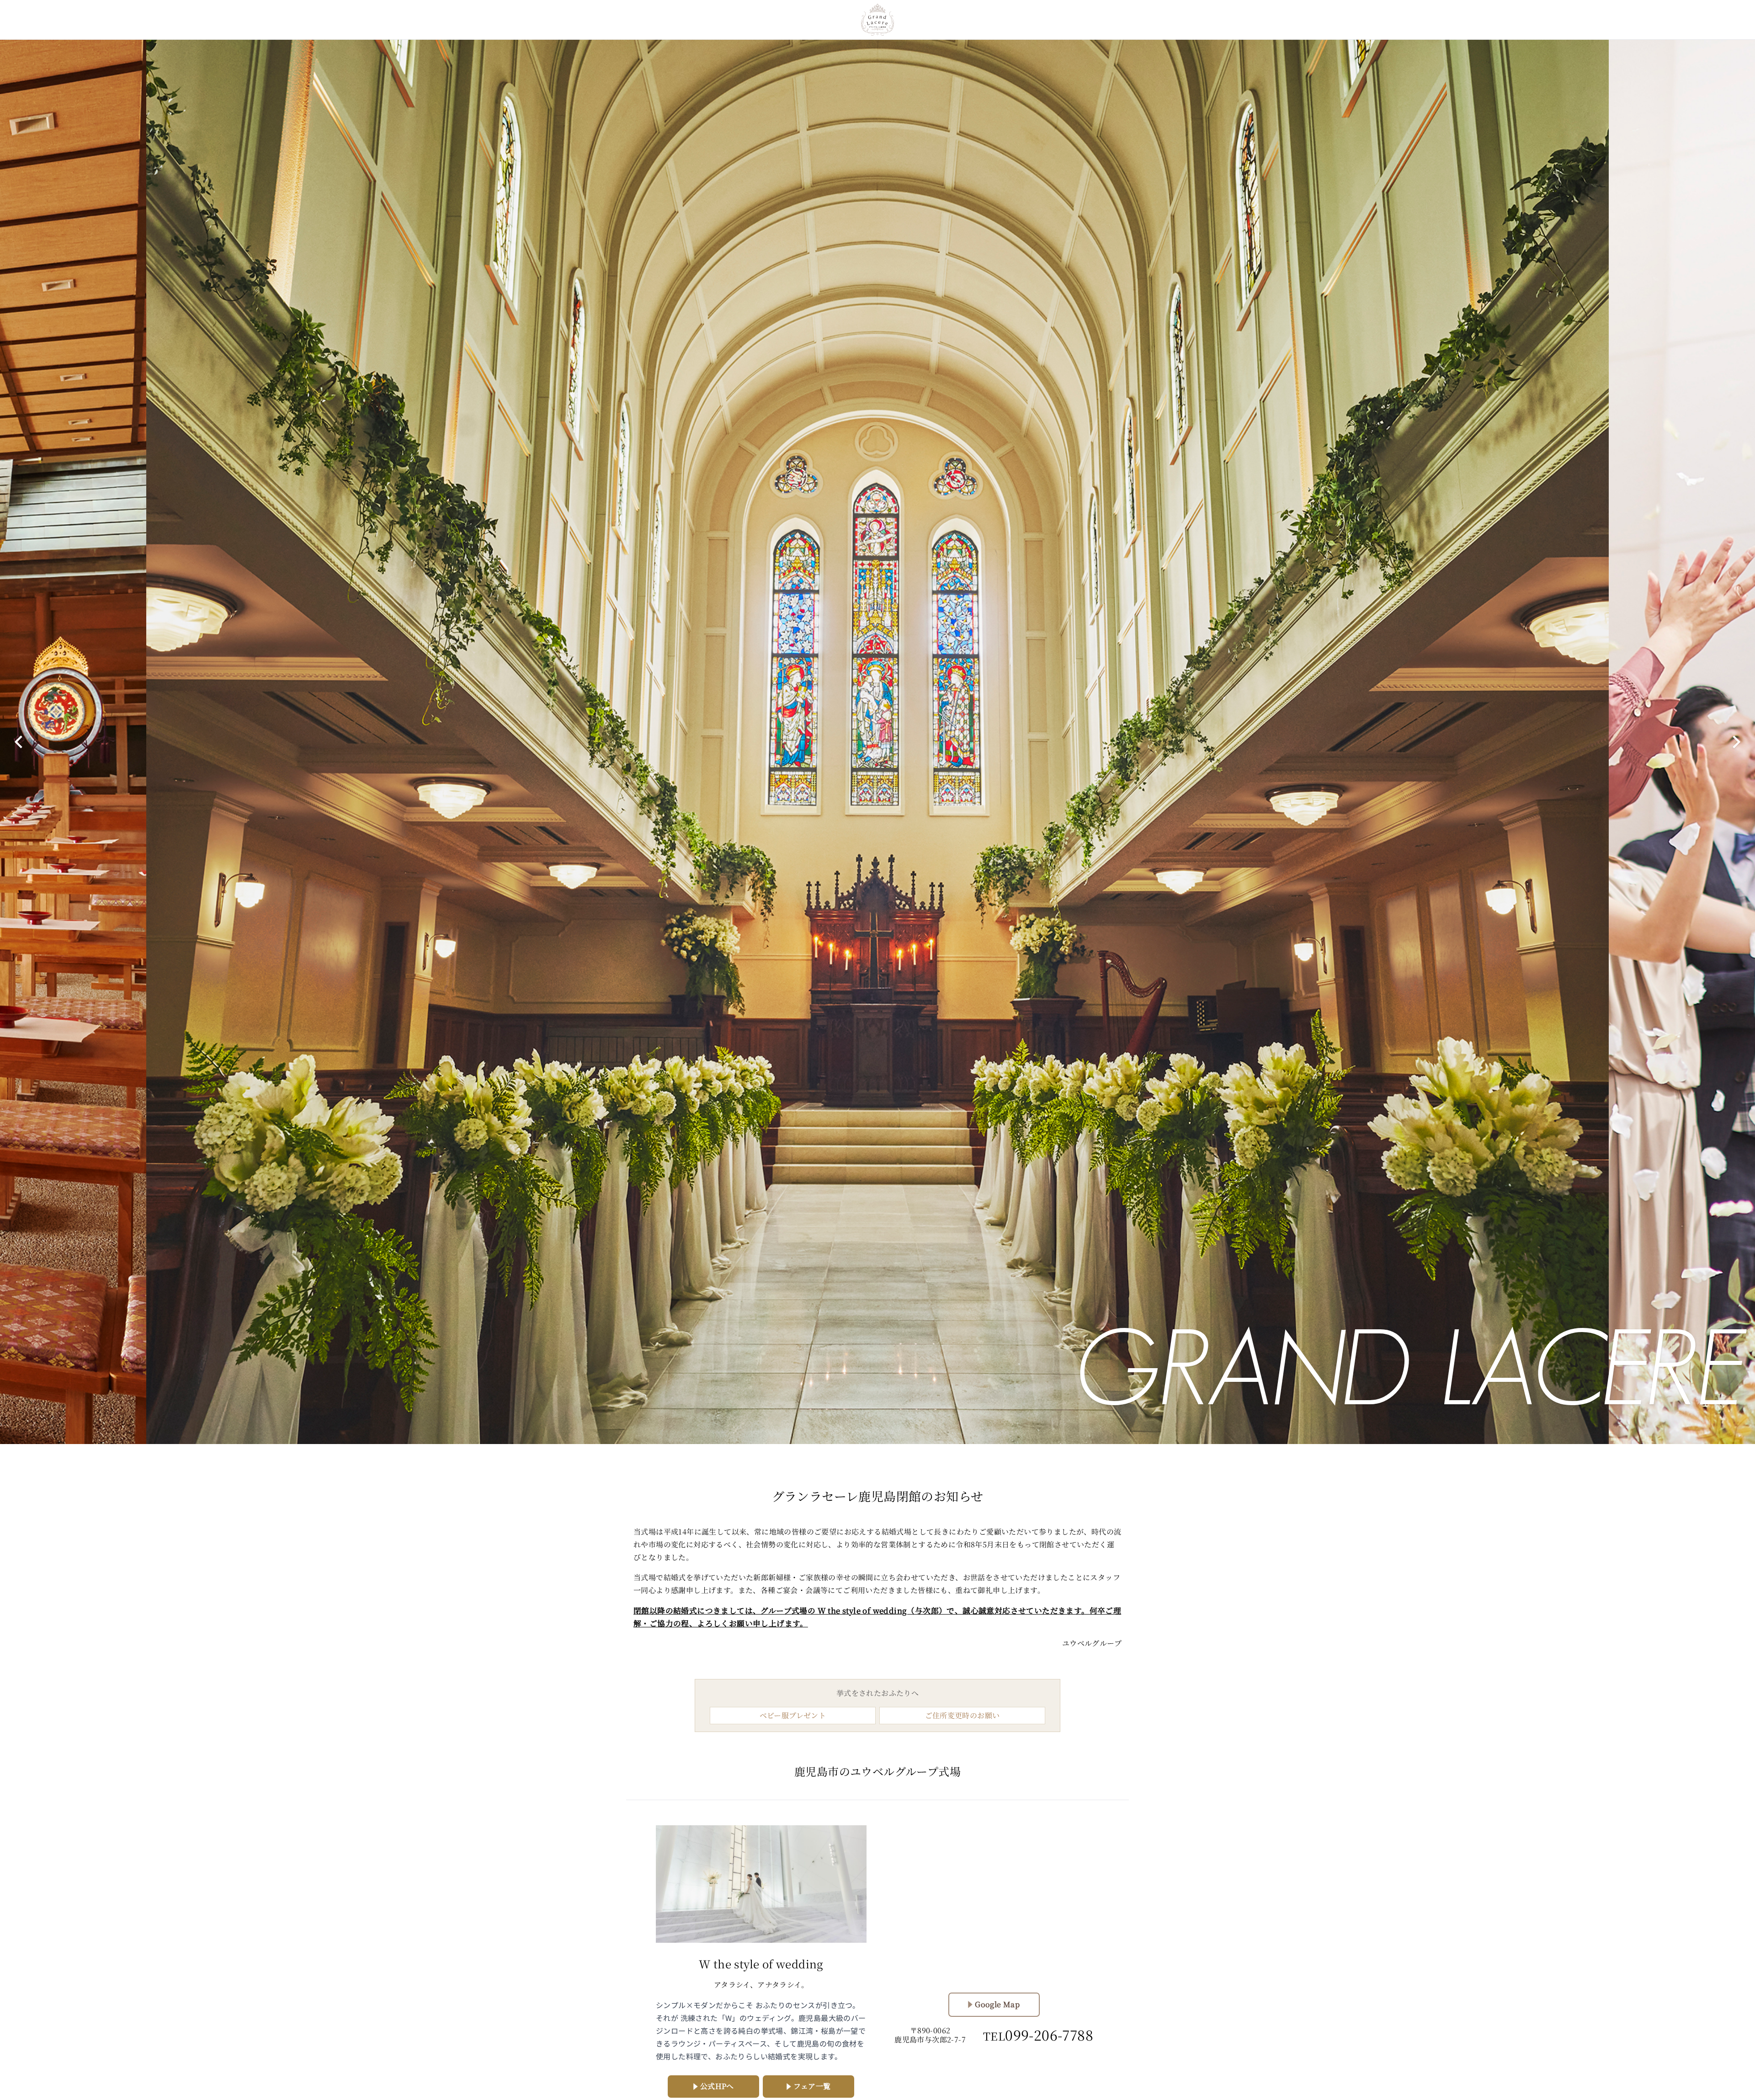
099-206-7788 (1038, 2035)
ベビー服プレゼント (793, 1715)
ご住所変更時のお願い (963, 1715)
